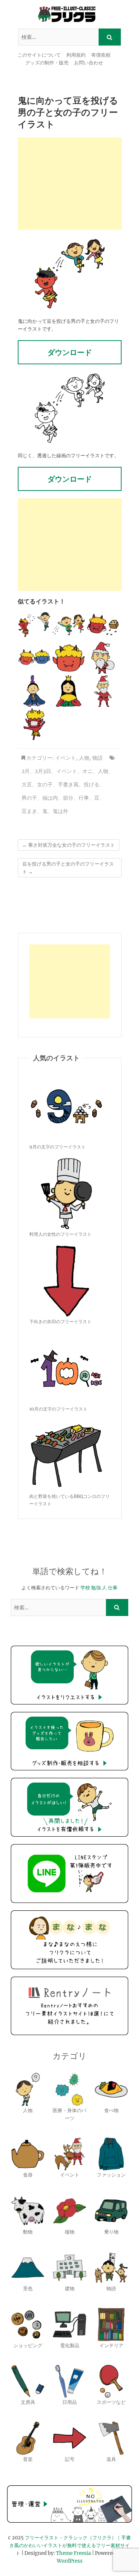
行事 (84, 798)
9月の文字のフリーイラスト (57, 1147)
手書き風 (68, 784)
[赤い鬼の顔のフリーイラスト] (69, 658)
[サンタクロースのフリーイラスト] (103, 658)
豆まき (29, 811)
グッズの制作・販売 (47, 63)
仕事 (113, 1588)
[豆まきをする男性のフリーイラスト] (34, 625)
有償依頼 (101, 55)
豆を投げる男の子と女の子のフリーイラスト (68, 868)
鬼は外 (60, 811)
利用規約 (76, 55)
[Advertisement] (70, 184)
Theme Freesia (73, 2553)
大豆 (27, 784)
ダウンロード (70, 352)
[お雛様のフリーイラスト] (69, 691)
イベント (66, 758)
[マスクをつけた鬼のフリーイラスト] (34, 724)
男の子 (29, 798)
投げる (92, 784)
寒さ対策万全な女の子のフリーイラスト (69, 845)
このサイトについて (39, 55)
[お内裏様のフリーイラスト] (34, 691)
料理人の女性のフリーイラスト (60, 1234)
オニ (87, 771)
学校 (85, 1588)
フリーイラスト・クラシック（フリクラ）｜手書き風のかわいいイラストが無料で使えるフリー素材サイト (70, 2545)
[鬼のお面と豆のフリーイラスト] (103, 625)
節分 (68, 798)
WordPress (70, 2561)
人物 (84, 758)
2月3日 (43, 771)
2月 (26, 771)
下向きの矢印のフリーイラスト (60, 1322)
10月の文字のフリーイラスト (58, 1409)
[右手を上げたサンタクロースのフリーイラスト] (103, 691)
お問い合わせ (89, 63)
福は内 (50, 798)
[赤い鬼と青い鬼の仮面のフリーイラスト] (34, 658)
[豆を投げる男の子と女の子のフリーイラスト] (69, 625)
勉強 (96, 1588)
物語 (97, 758)
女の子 (45, 784)
